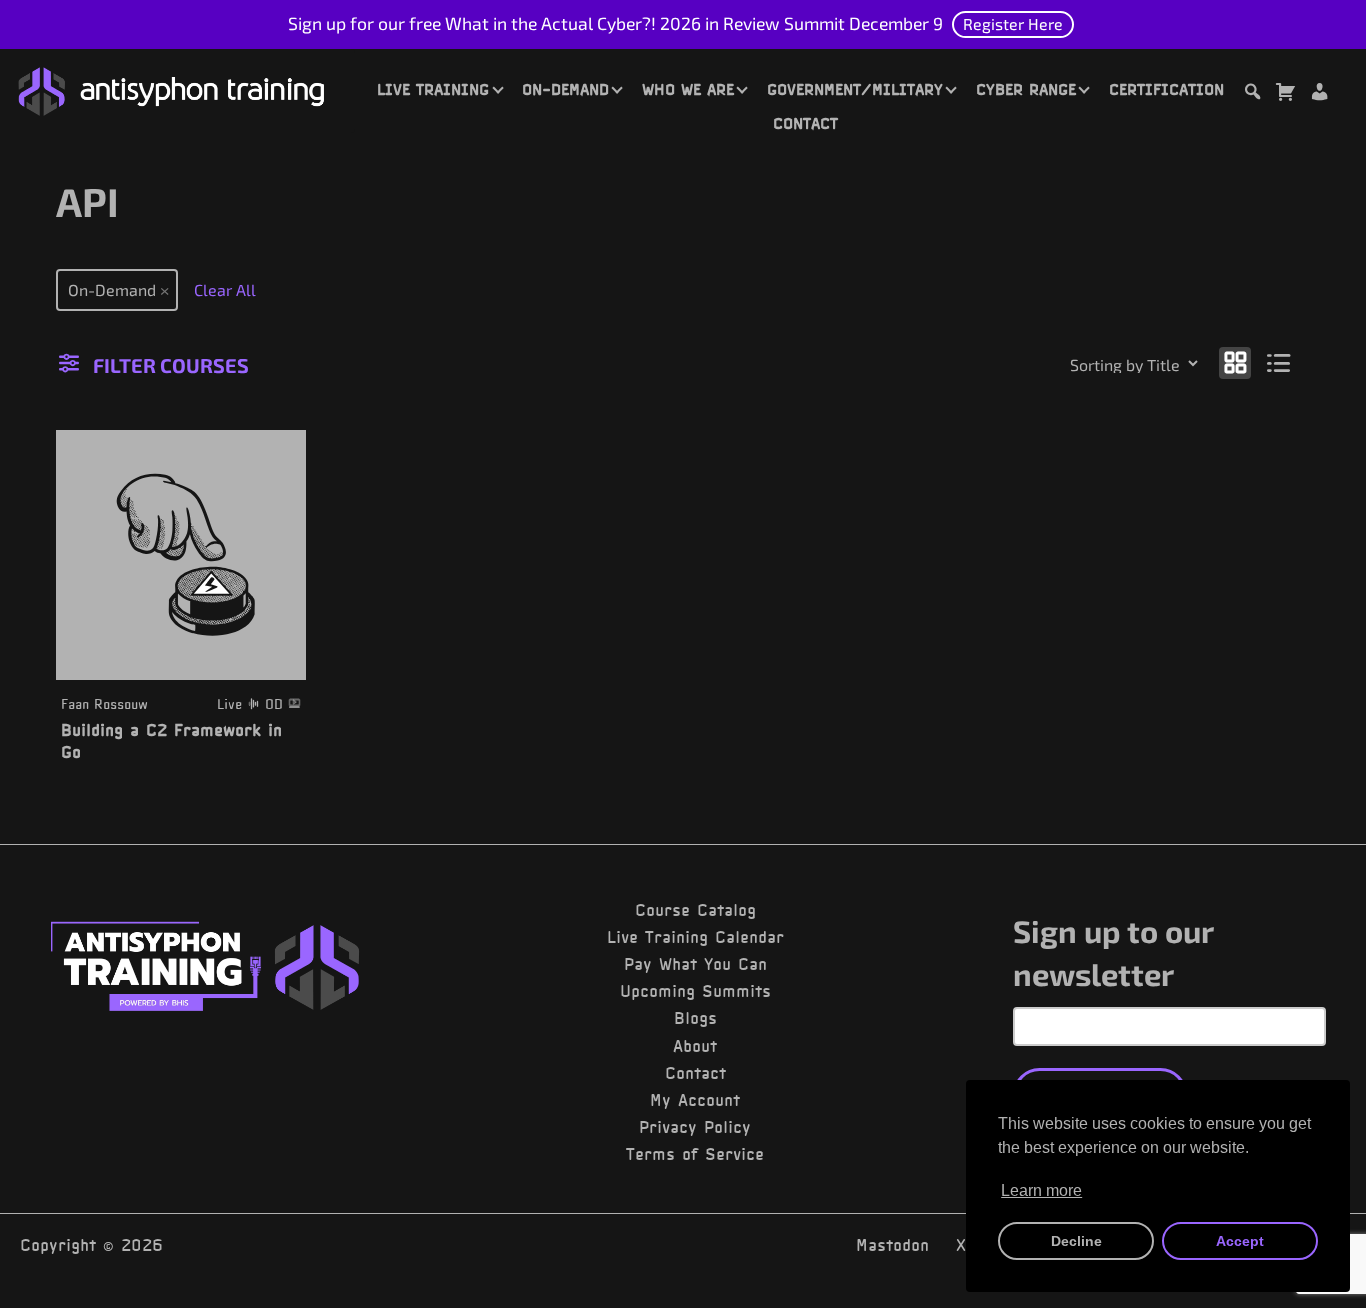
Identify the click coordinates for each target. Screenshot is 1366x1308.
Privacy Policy (695, 1127)
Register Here (1013, 23)
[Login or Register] (1319, 94)
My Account (695, 1100)
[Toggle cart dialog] (1285, 94)
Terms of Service (695, 1154)
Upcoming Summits (695, 991)
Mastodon (892, 1245)
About (695, 1046)
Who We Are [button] (688, 89)
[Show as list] (1279, 361)
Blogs (695, 1018)
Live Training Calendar (695, 937)
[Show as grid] (1235, 361)
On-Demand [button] (565, 89)
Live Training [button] (433, 89)
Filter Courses (171, 365)
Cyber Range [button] (1026, 89)
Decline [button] (1076, 1241)
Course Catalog (695, 910)
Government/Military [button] (855, 89)
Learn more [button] (1041, 1190)
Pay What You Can (695, 964)
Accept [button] (1240, 1241)
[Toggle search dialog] (1252, 94)
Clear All (225, 289)
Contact (805, 123)
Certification (1166, 89)
